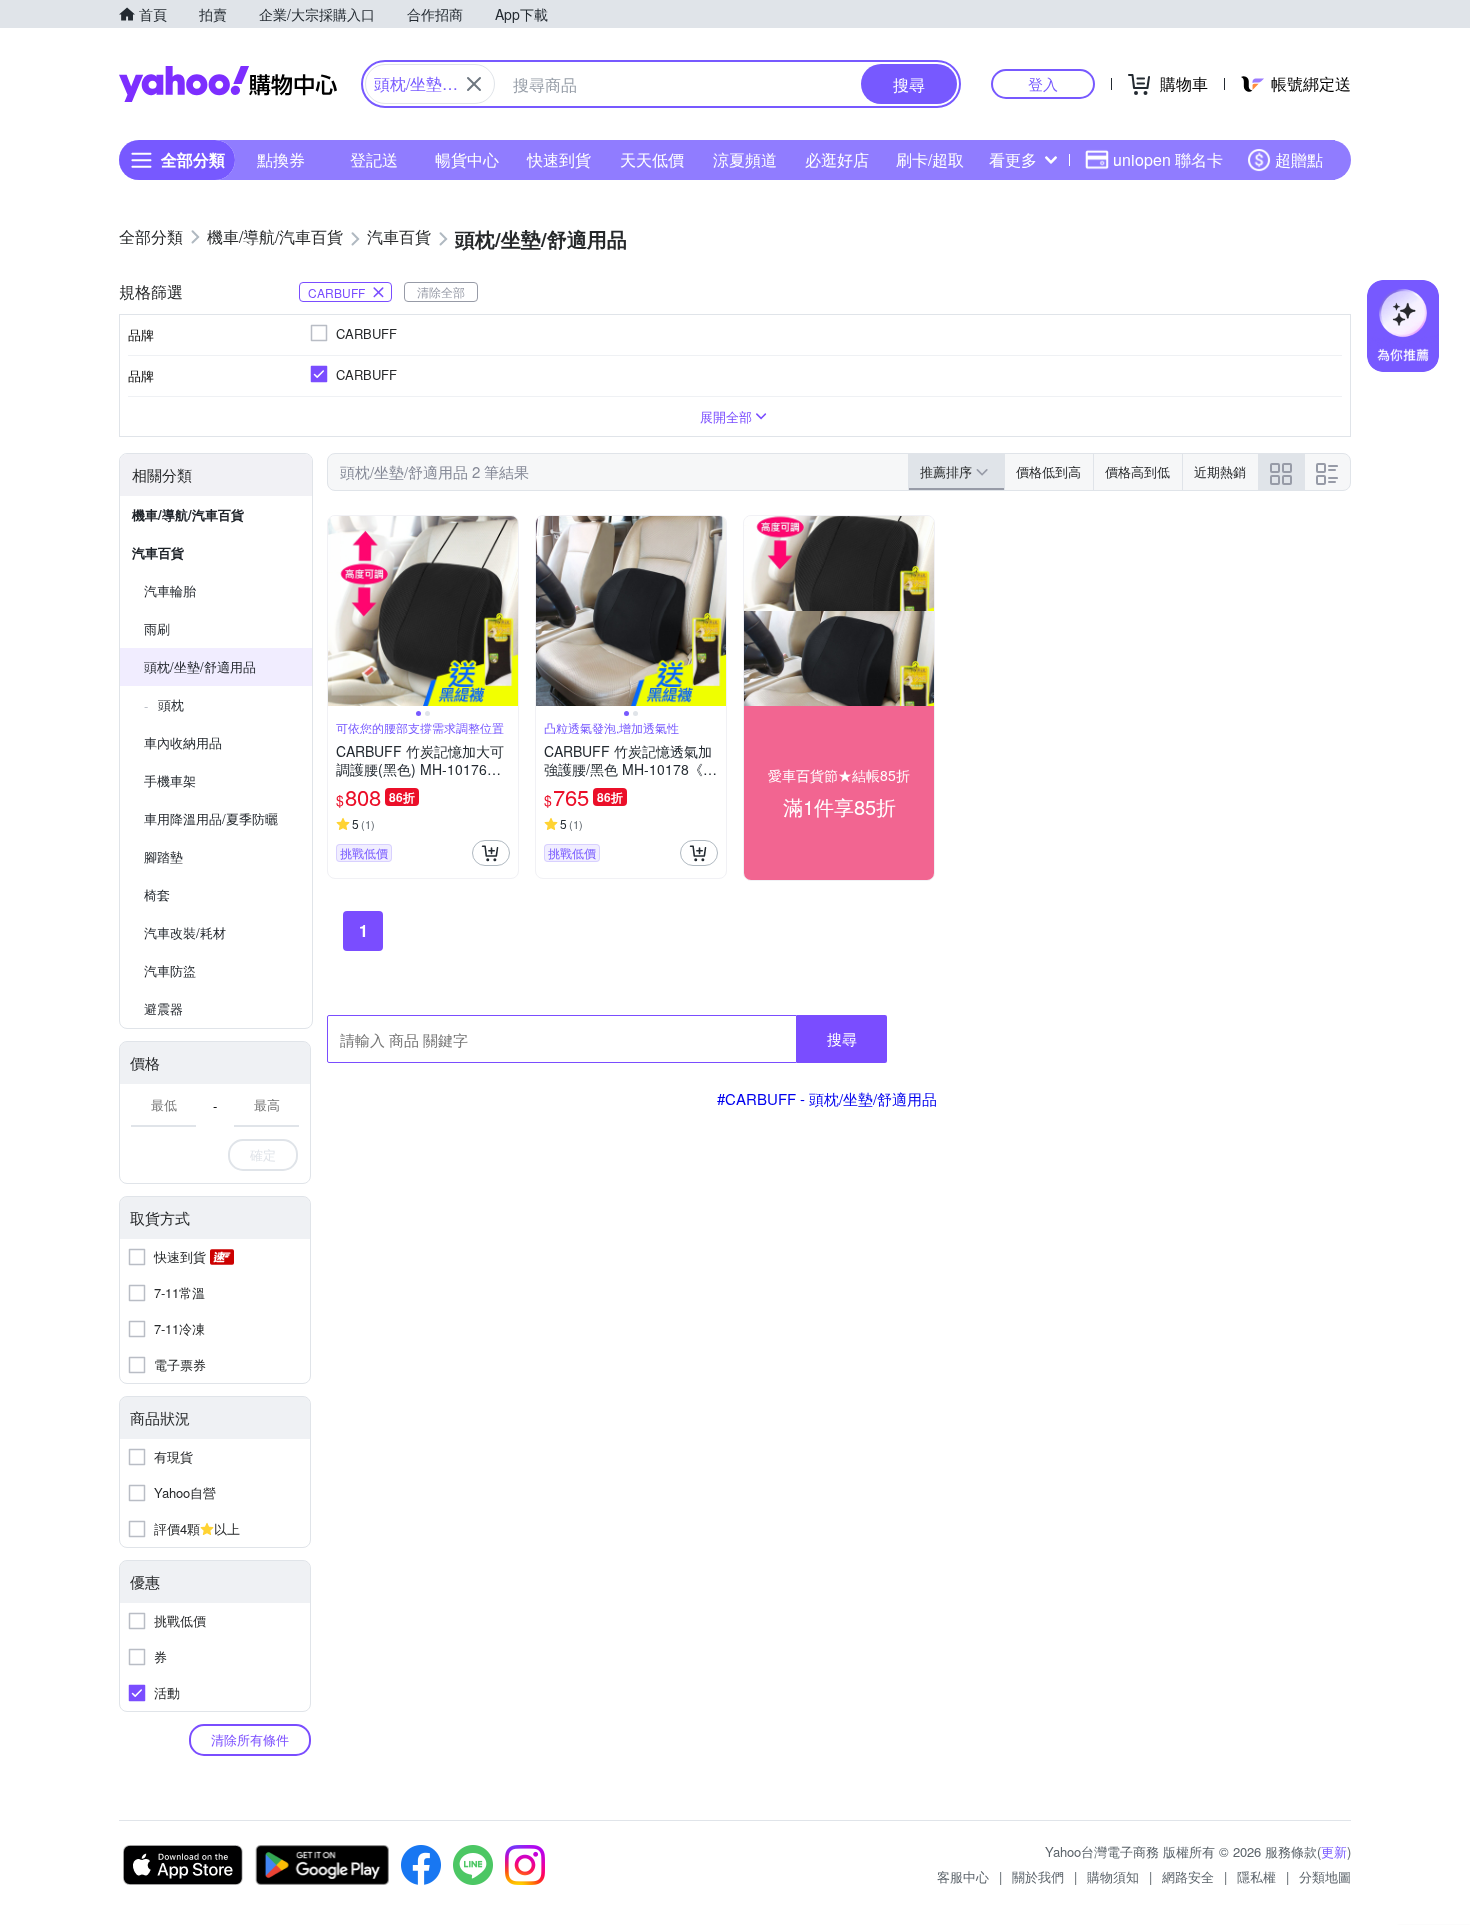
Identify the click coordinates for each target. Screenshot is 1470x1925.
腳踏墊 (163, 856)
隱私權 (1256, 1876)
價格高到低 (1137, 471)
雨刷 (157, 628)
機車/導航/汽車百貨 (188, 514)
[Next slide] (505, 611)
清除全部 (441, 291)
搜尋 (842, 1038)
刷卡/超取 (930, 159)
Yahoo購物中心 (228, 84)
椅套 (157, 894)
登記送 (374, 159)
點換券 (281, 159)
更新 (1334, 1851)
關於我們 (1038, 1876)
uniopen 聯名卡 (1168, 159)
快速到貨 (559, 159)
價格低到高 (1048, 471)
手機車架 (170, 780)
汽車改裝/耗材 (185, 932)
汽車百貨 (158, 552)
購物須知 (1113, 1876)
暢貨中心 (467, 159)
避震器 (163, 1008)
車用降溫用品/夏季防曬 (211, 818)
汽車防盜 (170, 970)
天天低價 (652, 159)
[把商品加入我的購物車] (491, 853)
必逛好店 (837, 159)
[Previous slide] (341, 611)
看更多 (1013, 159)
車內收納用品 (183, 742)
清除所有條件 (250, 1739)
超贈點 (1299, 159)
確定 (263, 1154)
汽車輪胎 (170, 590)
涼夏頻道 (745, 159)
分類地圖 (1325, 1876)
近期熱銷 (1220, 471)
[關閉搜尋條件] (474, 84)
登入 (1043, 83)
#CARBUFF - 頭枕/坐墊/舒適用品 (827, 1098)
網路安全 (1188, 1876)
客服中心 (963, 1876)
